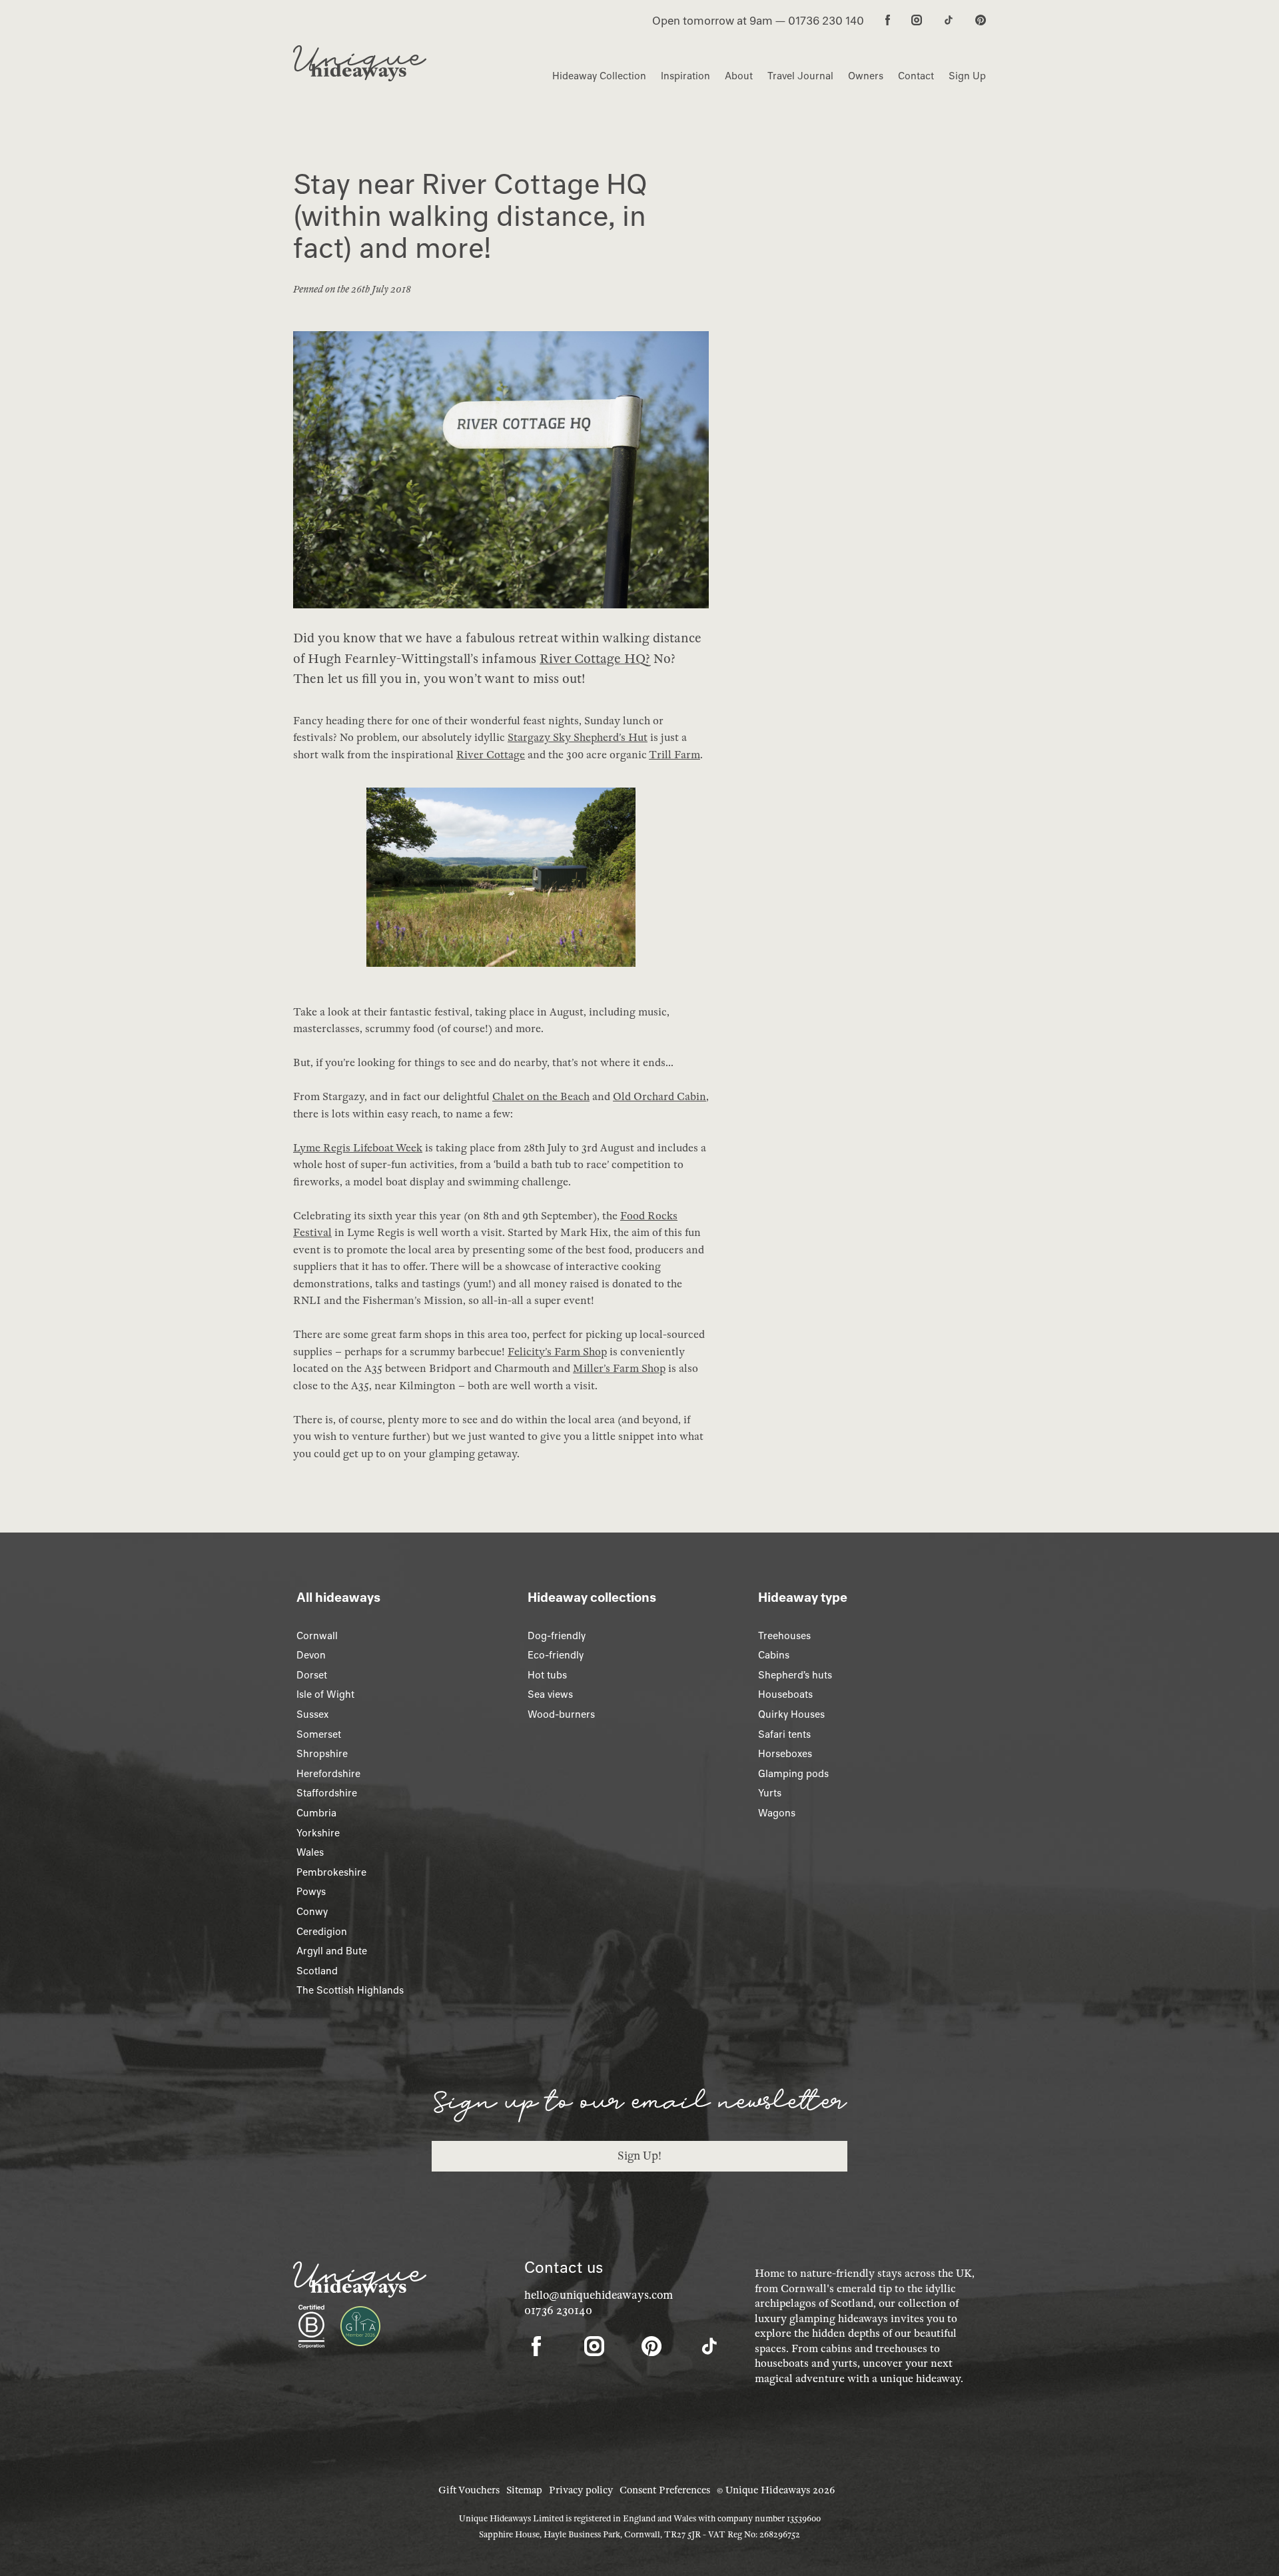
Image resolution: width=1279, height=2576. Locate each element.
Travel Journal (800, 76)
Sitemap (524, 2490)
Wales (310, 1852)
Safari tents (784, 1734)
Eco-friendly (556, 1655)
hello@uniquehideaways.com (599, 2295)
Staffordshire (327, 1793)
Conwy (312, 1912)
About (739, 76)
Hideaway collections (592, 1597)
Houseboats (785, 1694)
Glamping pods (793, 1774)
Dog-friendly (557, 1636)
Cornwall (317, 1636)
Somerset (319, 1734)
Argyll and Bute (332, 1951)
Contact (916, 76)
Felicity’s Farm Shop (557, 1352)
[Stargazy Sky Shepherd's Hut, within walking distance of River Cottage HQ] (501, 884)
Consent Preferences (665, 2490)
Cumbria (316, 1813)
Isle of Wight (325, 1694)
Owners (866, 76)
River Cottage (491, 755)
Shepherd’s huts (795, 1675)
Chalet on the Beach (541, 1097)
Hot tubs (547, 1675)
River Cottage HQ (593, 659)
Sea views (550, 1694)
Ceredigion (322, 1932)
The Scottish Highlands (350, 1990)
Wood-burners (561, 1714)
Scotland (317, 1971)
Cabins (774, 1655)
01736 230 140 (826, 21)
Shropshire (322, 1754)
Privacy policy (581, 2490)
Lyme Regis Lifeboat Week (358, 1148)
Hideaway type (803, 1597)
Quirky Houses (791, 1714)
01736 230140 (558, 2310)
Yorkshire (318, 1833)
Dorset (312, 1675)
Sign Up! (639, 2156)
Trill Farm (674, 755)
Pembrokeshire (331, 1872)
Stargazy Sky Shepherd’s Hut (578, 738)
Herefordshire (328, 1774)
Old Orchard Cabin (659, 1097)
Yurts (770, 1793)
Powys (311, 1892)
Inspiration (685, 76)
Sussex (312, 1714)
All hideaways (338, 1597)
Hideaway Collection (599, 76)
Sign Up (967, 76)
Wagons (777, 1813)
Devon (311, 1655)
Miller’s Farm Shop (619, 1369)
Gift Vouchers (469, 2490)
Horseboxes (785, 1754)
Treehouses (784, 1636)
